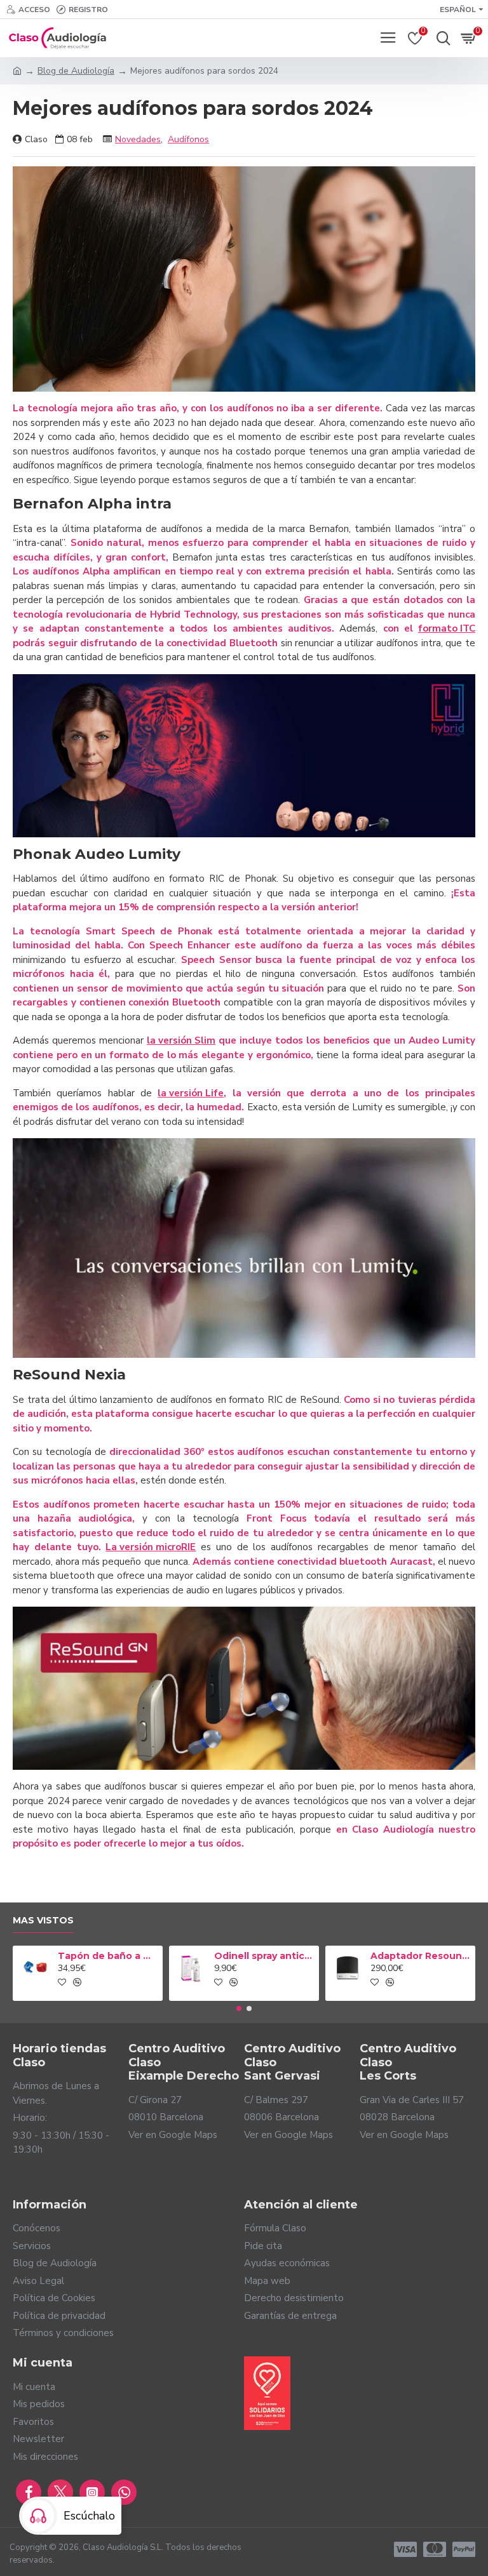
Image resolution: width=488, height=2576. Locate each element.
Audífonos (188, 139)
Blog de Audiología (76, 71)
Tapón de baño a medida (108, 1956)
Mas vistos (43, 1921)
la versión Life (191, 1093)
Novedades (138, 139)
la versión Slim (181, 1040)
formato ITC (447, 628)
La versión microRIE (151, 1547)
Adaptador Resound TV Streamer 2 (421, 1956)
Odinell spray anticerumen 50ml (265, 1956)
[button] (239, 2008)
